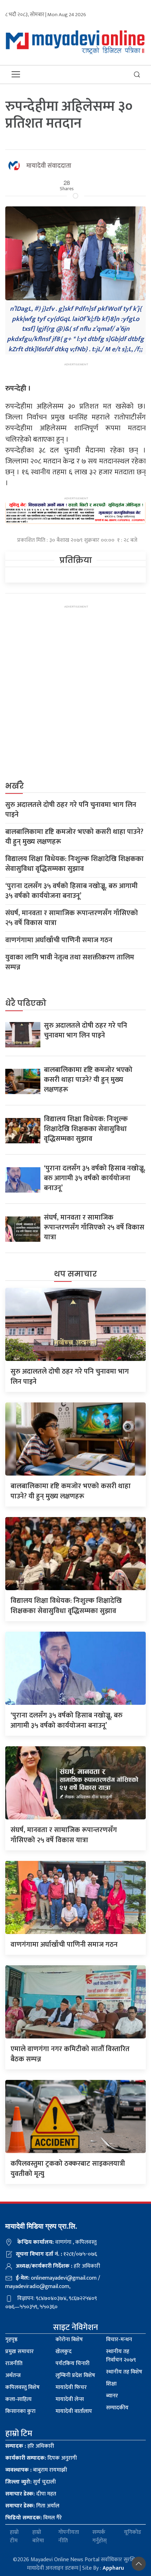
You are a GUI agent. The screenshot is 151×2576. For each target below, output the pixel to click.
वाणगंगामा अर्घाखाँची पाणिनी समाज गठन (59, 940)
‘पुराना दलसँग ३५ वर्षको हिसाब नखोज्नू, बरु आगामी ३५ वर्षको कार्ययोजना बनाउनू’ (71, 891)
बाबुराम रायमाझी (36, 2470)
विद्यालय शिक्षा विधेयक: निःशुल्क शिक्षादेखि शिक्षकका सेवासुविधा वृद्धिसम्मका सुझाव (74, 864)
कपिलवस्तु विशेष (22, 2387)
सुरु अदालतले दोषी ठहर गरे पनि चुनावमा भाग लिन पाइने (71, 810)
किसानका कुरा (20, 2411)
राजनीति (14, 2363)
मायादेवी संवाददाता (49, 166)
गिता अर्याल (32, 2506)
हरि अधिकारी (30, 2446)
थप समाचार (75, 1274)
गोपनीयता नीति (69, 2537)
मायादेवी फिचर (71, 2387)
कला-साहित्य (18, 2399)
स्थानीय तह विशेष (124, 2372)
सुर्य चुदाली (31, 2482)
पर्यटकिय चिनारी (73, 2363)
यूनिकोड (133, 2533)
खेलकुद (64, 2352)
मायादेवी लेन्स (70, 2399)
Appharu (113, 2568)
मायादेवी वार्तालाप (74, 2411)
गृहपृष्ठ (11, 2340)
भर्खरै (15, 786)
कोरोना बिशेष (69, 2340)
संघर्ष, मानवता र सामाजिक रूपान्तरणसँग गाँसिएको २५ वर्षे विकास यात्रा (72, 918)
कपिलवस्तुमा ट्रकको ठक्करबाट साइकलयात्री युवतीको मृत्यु (68, 2169)
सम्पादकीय (117, 2408)
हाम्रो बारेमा (38, 2537)
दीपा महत (31, 2494)
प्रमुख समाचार (19, 2352)
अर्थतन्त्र (13, 2375)
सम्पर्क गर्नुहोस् (100, 2537)
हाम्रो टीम (14, 2537)
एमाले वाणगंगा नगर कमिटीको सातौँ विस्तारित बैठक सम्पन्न (70, 2054)
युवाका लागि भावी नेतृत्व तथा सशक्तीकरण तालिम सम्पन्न (70, 962)
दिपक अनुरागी (41, 2458)
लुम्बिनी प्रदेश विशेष (75, 2375)
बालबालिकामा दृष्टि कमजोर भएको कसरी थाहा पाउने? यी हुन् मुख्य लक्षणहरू (74, 837)
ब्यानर (112, 2396)
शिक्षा (111, 2384)
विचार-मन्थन (119, 2340)
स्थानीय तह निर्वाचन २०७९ (121, 2356)
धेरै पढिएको (26, 1003)
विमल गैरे (34, 2518)
